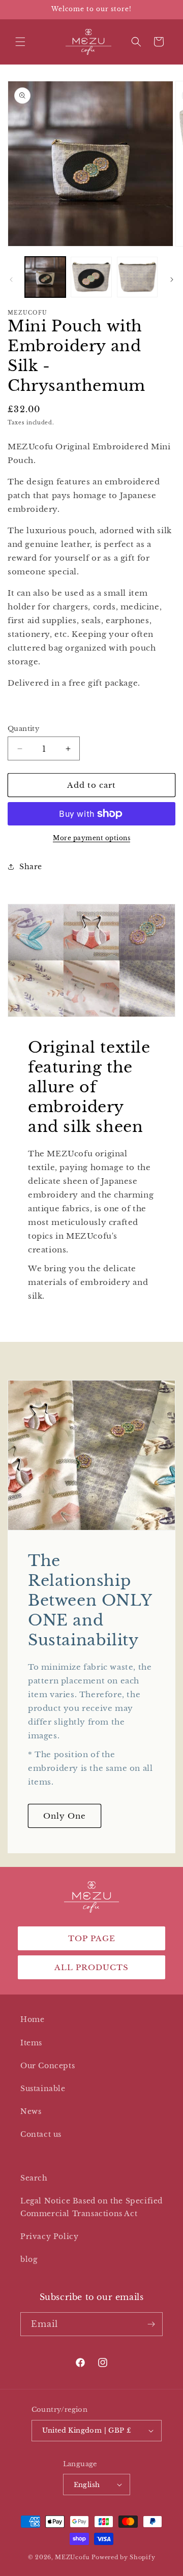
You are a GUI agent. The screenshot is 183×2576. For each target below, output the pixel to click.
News (31, 2111)
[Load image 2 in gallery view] (91, 277)
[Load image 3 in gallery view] (137, 277)
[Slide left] (11, 280)
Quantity (23, 729)
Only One (65, 1815)
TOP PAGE (92, 1938)
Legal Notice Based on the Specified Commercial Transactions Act (91, 2207)
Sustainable (43, 2089)
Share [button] (31, 867)
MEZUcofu (72, 2557)
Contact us (41, 2134)
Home (32, 2019)
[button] (20, 42)
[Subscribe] (151, 2324)
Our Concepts (48, 2066)
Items (31, 2043)
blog (29, 2259)
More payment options (91, 838)
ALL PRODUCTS (91, 1967)
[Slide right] (172, 280)
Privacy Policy (49, 2236)
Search (34, 2178)
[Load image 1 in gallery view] (45, 277)
